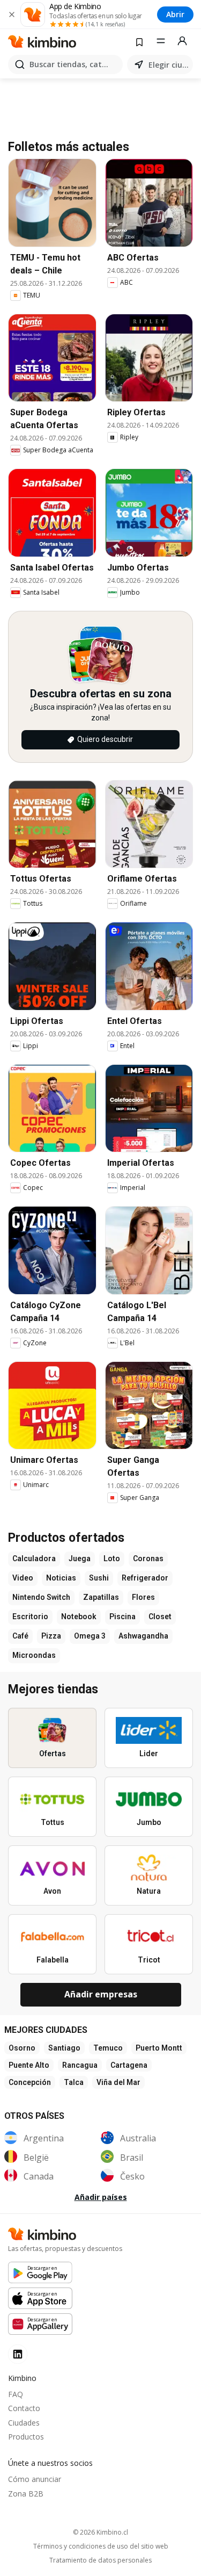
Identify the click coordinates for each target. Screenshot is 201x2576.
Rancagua (80, 2065)
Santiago (64, 2048)
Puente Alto (29, 2065)
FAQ (16, 2394)
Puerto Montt (159, 2048)
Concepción (30, 2082)
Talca (74, 2082)
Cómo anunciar (35, 2479)
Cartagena (129, 2065)
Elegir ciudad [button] (169, 65)
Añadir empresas (101, 1994)
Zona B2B (26, 2494)
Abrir (175, 14)
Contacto (24, 2408)
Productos (26, 2437)
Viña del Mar (118, 2082)
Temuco (108, 2048)
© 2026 (100, 2532)
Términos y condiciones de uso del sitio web (101, 2546)
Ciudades (24, 2423)
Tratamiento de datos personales (100, 2560)
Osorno (22, 2048)
